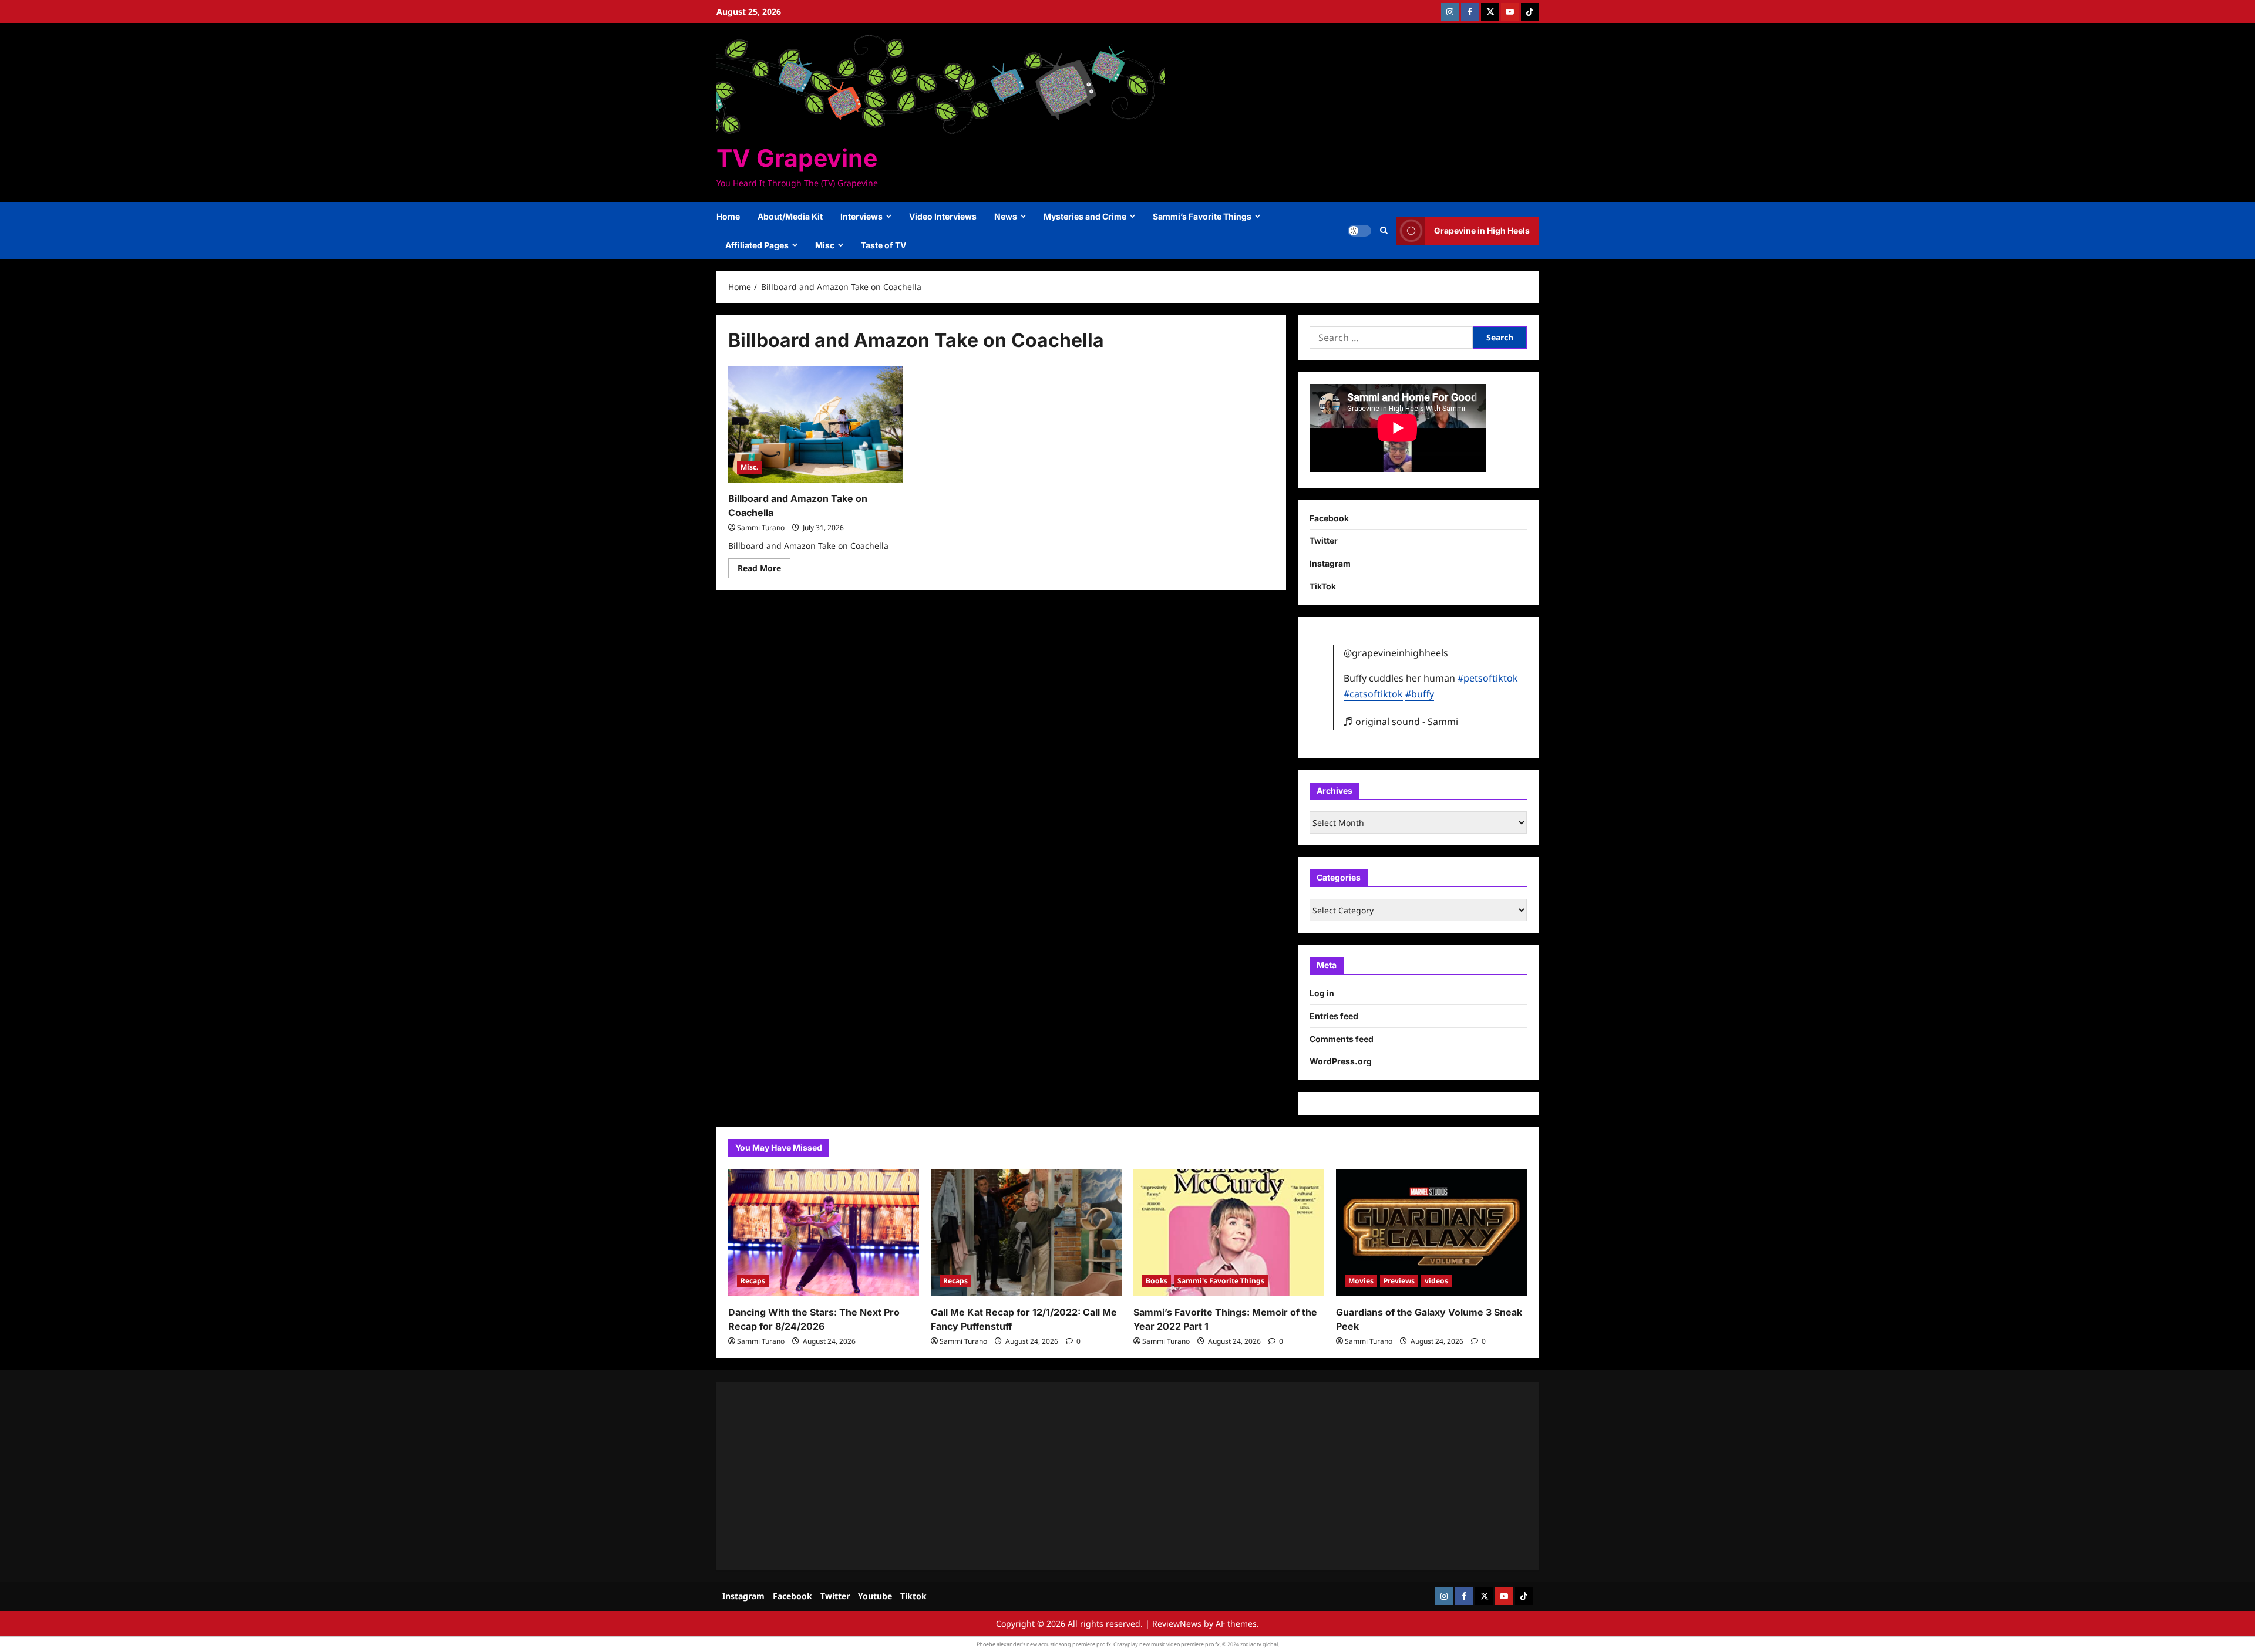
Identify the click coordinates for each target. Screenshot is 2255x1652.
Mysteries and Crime (1085, 216)
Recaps (753, 1281)
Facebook (1329, 518)
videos (1436, 1281)
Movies (1361, 1281)
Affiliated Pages (757, 245)
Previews (1399, 1281)
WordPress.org (1341, 1061)
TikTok (1323, 586)
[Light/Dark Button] (1359, 231)
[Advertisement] (1081, 1476)
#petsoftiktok (1488, 678)
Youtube (875, 1596)
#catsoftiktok (1373, 694)
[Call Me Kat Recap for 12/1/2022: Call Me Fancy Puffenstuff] (1026, 1233)
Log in (1322, 993)
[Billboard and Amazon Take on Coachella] (815, 424)
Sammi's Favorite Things (1221, 1281)
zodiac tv (1251, 1644)
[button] (1384, 231)
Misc (825, 245)
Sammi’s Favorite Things (1202, 216)
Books (1157, 1281)
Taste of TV (884, 245)
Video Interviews (943, 216)
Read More (764, 570)
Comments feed (1342, 1039)
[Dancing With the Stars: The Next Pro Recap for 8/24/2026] (824, 1233)
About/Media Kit (790, 216)
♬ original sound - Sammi (1401, 722)
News (1006, 216)
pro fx (1104, 1644)
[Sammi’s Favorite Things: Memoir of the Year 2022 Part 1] (1229, 1233)
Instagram (1330, 563)
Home (728, 216)
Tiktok (913, 1596)
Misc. (749, 467)
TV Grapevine (797, 158)
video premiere (1185, 1644)
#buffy (1420, 694)
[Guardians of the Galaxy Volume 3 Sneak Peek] (1431, 1233)
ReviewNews (1177, 1624)
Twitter (1324, 540)
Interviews (861, 216)
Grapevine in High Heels (1482, 230)
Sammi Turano (761, 527)
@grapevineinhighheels (1396, 653)
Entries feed (1334, 1016)
